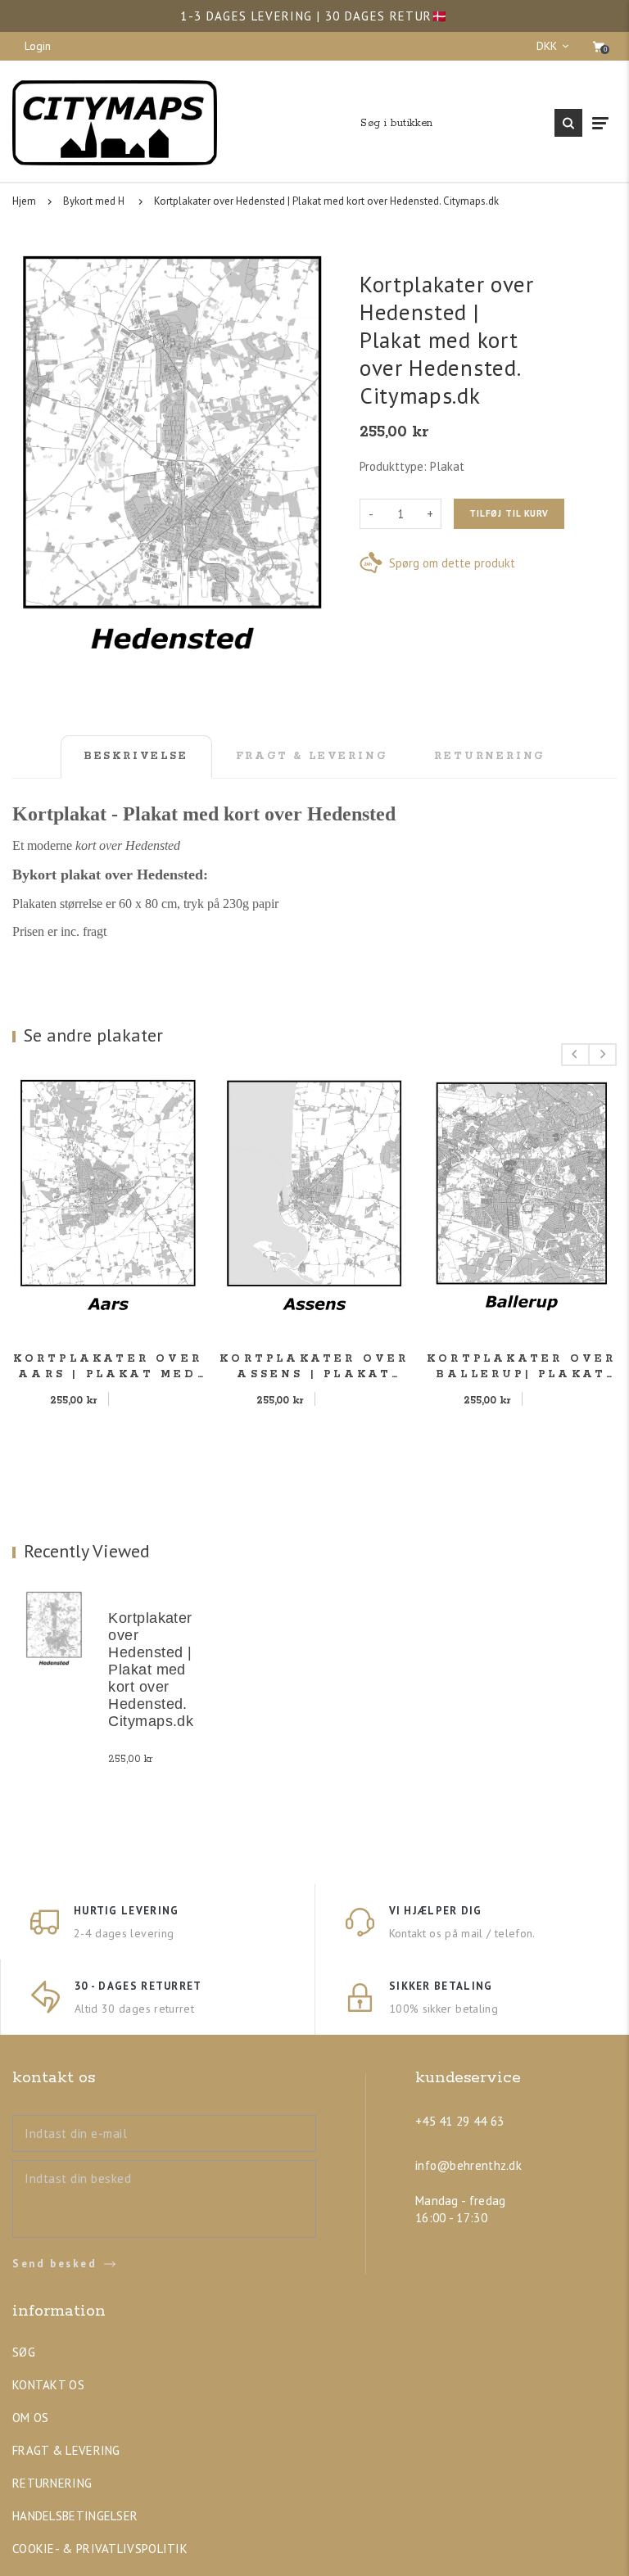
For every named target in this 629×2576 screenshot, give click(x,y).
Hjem (24, 201)
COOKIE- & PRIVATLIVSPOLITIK (100, 2549)
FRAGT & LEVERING (66, 2450)
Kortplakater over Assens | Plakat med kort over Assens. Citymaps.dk (314, 1367)
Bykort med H (94, 201)
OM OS (31, 2418)
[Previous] (575, 1055)
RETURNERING (52, 2483)
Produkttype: (393, 466)
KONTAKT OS (48, 2385)
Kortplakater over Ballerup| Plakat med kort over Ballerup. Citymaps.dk (521, 1367)
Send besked (55, 2264)
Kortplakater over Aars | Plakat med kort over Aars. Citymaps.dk (108, 1367)
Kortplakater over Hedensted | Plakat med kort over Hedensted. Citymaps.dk (326, 201)
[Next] (602, 1055)
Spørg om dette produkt (452, 563)
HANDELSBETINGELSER (75, 2516)
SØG (24, 2352)
